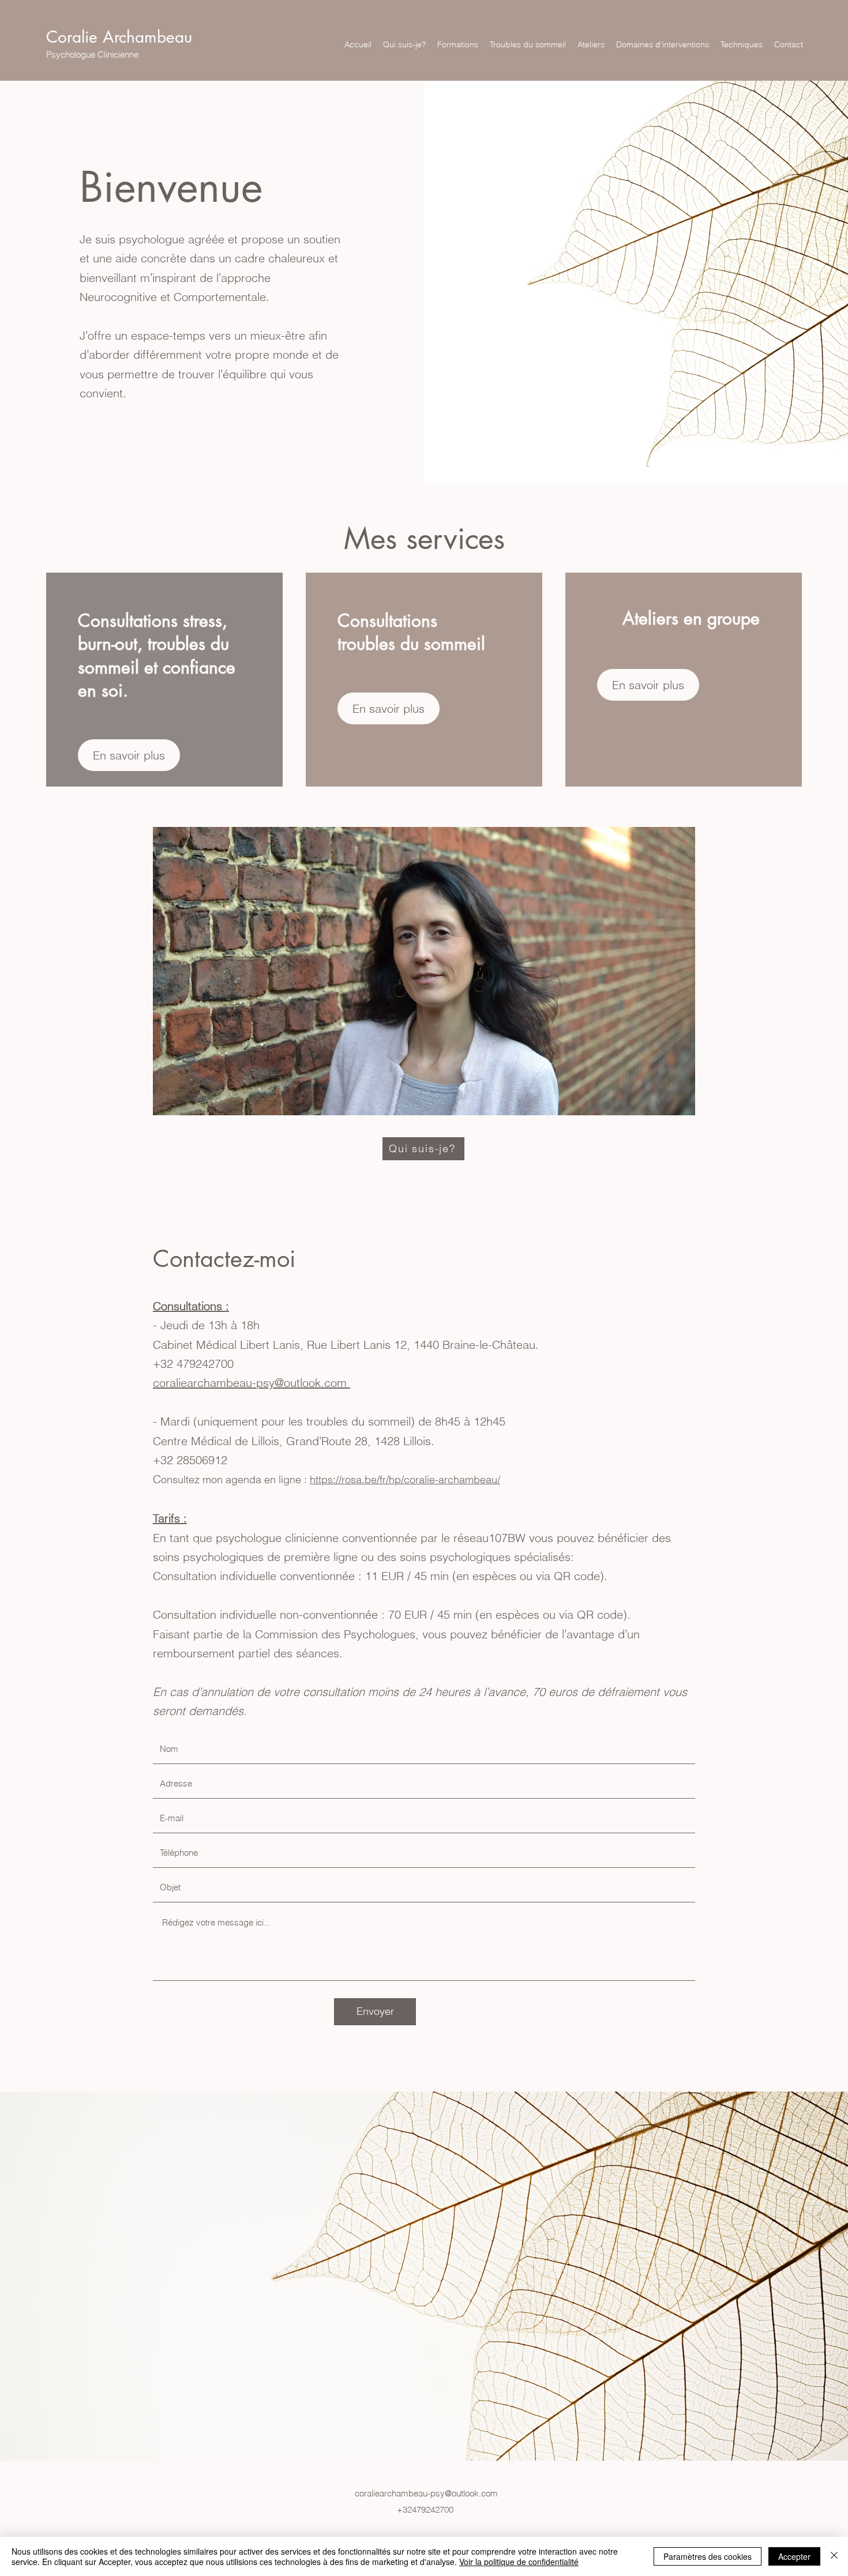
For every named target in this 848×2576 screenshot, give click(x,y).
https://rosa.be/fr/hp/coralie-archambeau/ (405, 1479)
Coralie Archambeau (119, 37)
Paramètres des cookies (708, 2556)
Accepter (794, 2556)
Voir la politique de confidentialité (519, 2562)
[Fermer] (834, 2556)
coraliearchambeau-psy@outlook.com (426, 2493)
